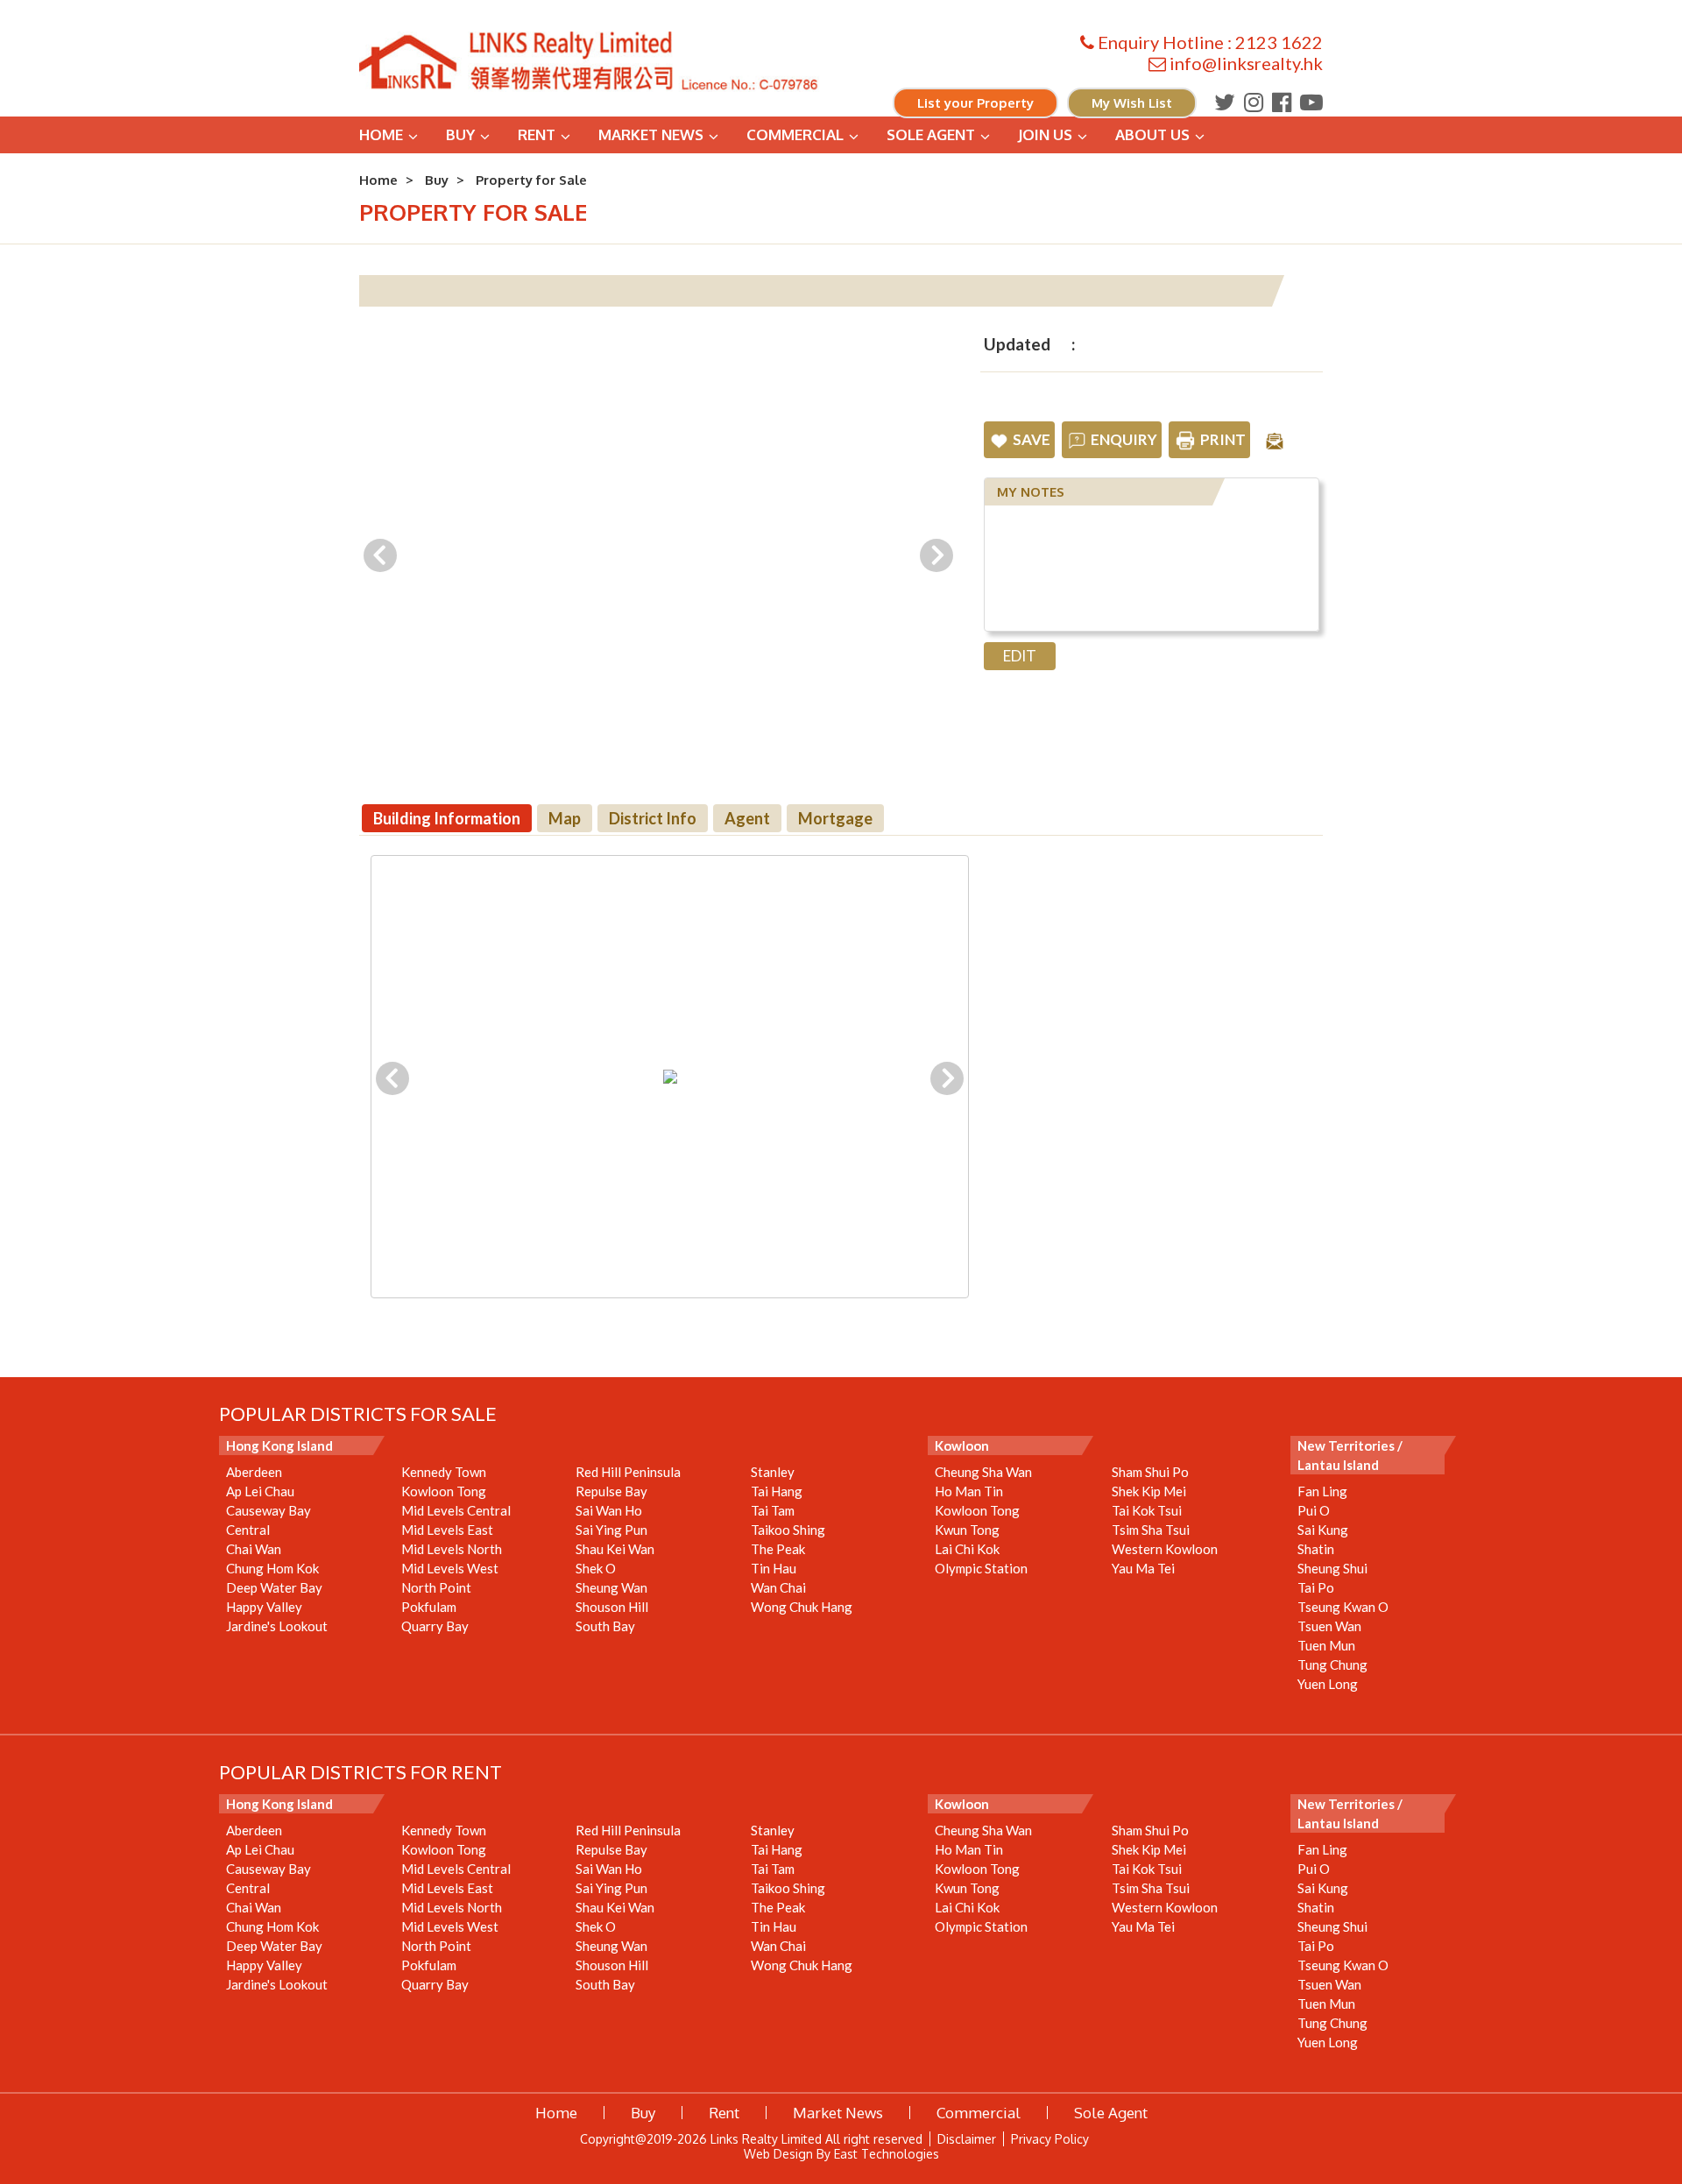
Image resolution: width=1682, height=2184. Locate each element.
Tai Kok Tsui (1147, 1510)
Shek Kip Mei (1149, 1491)
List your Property (975, 103)
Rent (537, 134)
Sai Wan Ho (609, 1510)
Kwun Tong (967, 1530)
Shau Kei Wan (615, 1549)
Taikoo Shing (788, 1530)
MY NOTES (1031, 492)
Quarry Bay (435, 1626)
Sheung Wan (611, 1587)
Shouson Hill (612, 1607)
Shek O (596, 1568)
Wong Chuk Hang (802, 1607)
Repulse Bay (611, 1491)
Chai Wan (254, 1549)
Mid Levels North (452, 1549)
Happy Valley (264, 1607)
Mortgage (835, 818)
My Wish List (1132, 103)
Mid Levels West (450, 1568)
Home (381, 134)
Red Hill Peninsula (628, 1472)
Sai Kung (1323, 1530)
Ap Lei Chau (260, 1491)
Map (565, 818)
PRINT (1223, 439)
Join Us (1045, 134)
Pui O (1314, 1510)
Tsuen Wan (1329, 1626)
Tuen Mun (1326, 1645)
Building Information (447, 818)
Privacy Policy (1050, 2139)
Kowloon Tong (444, 1491)
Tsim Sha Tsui (1151, 1530)
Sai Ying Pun (611, 1530)
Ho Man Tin (969, 1491)
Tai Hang (777, 1491)
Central (248, 1530)
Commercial (795, 134)
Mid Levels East (447, 1530)
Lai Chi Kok (967, 1549)
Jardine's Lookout (277, 1626)
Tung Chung (1332, 1665)
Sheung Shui (1332, 1568)
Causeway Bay (269, 1510)
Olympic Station (981, 1568)
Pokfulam (429, 1607)
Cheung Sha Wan (983, 1472)
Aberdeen (254, 1472)
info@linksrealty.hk (1246, 63)
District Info (653, 818)
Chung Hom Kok (272, 1568)
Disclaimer (967, 2139)
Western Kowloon (1165, 1549)
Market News (651, 134)
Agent (747, 818)
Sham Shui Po (1150, 1472)
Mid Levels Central (456, 1510)
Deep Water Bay (274, 1587)
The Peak (778, 1549)
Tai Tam (773, 1510)
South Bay (605, 1626)
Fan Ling (1322, 1491)
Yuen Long (1328, 1684)
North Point (436, 1587)
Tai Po (1316, 1587)
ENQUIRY (1124, 439)
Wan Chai (778, 1587)
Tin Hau (774, 1568)
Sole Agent (931, 134)
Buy (460, 134)
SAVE (1032, 439)
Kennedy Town (444, 1472)
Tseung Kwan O (1343, 1607)
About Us (1152, 134)
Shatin (1316, 1549)
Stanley (773, 1472)
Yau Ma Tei (1143, 1568)
